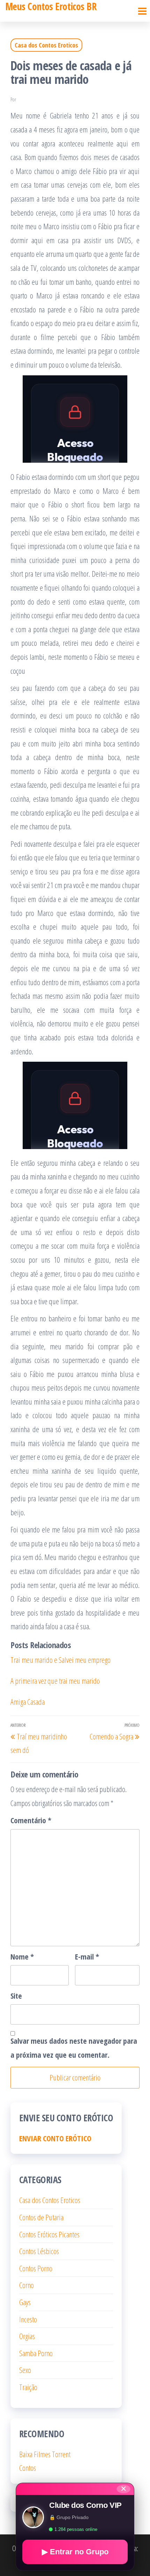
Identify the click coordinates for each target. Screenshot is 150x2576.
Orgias (27, 2336)
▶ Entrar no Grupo (75, 2552)
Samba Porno (36, 2353)
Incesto (28, 2319)
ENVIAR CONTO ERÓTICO (55, 2138)
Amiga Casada (28, 1702)
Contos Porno (36, 2268)
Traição (28, 2387)
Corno (27, 2285)
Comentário (31, 1820)
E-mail (87, 1956)
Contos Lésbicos (39, 2251)
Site (16, 1996)
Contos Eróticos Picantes (49, 2234)
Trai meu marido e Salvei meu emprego (61, 1660)
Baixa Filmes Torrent (45, 2454)
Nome (22, 1956)
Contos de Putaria (41, 2217)
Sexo (25, 2370)
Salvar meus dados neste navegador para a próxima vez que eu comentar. (74, 2048)
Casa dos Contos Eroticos (46, 45)
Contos (28, 2468)
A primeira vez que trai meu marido (55, 1681)
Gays (25, 2302)
